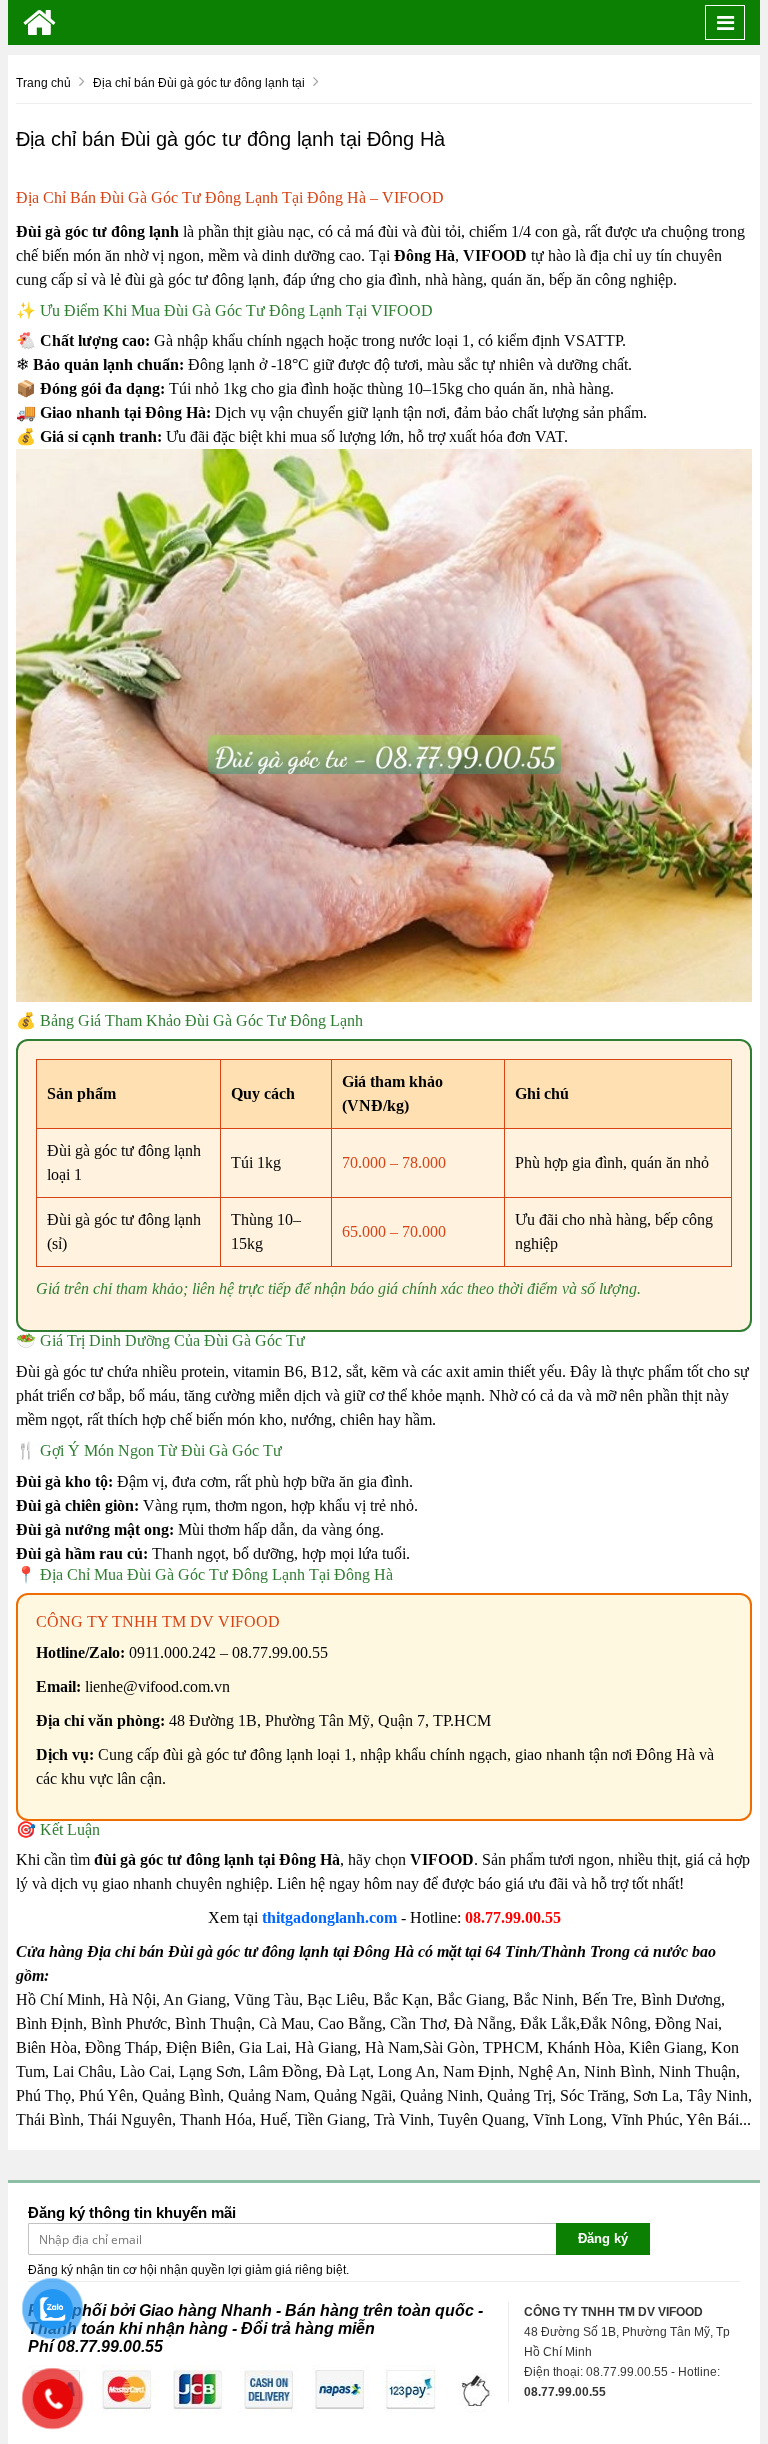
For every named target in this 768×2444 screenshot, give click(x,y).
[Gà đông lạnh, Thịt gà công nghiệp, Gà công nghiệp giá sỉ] (39, 22)
